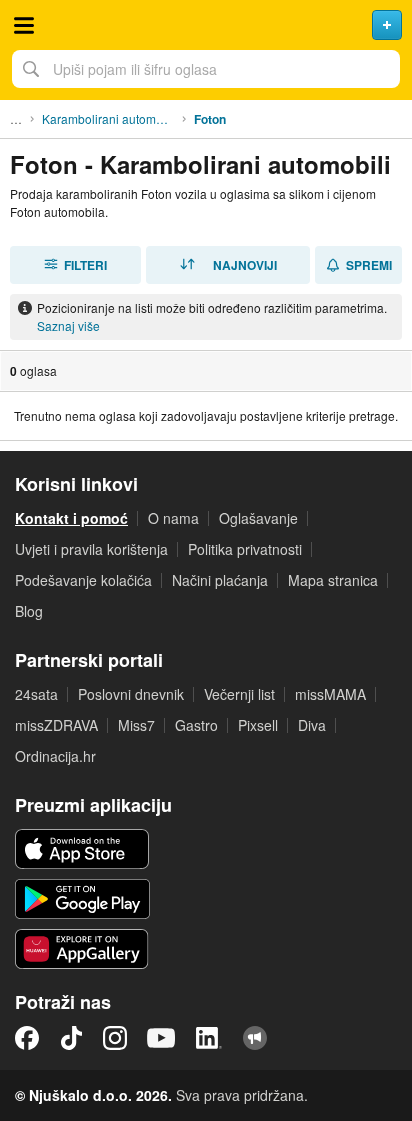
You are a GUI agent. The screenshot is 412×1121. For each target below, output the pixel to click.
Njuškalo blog (255, 1038)
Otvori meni (24, 25)
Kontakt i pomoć (71, 518)
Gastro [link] (196, 725)
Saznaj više (68, 325)
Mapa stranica (333, 580)
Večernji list (239, 694)
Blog (29, 611)
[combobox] (206, 69)
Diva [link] (312, 725)
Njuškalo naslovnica (206, 25)
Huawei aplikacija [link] (82, 949)
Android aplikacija (82, 899)
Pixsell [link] (258, 725)
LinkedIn (209, 1038)
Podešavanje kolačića (83, 580)
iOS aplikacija (82, 849)
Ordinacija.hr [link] (55, 756)
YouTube (161, 1038)
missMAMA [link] (330, 694)
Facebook (27, 1038)
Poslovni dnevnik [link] (131, 694)
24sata (36, 694)
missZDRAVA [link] (56, 725)
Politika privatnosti (245, 549)
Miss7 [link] (136, 725)
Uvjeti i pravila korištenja (91, 549)
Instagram (115, 1038)
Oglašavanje (258, 518)
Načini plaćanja (220, 580)
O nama (173, 518)
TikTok (71, 1038)
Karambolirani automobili (110, 118)
